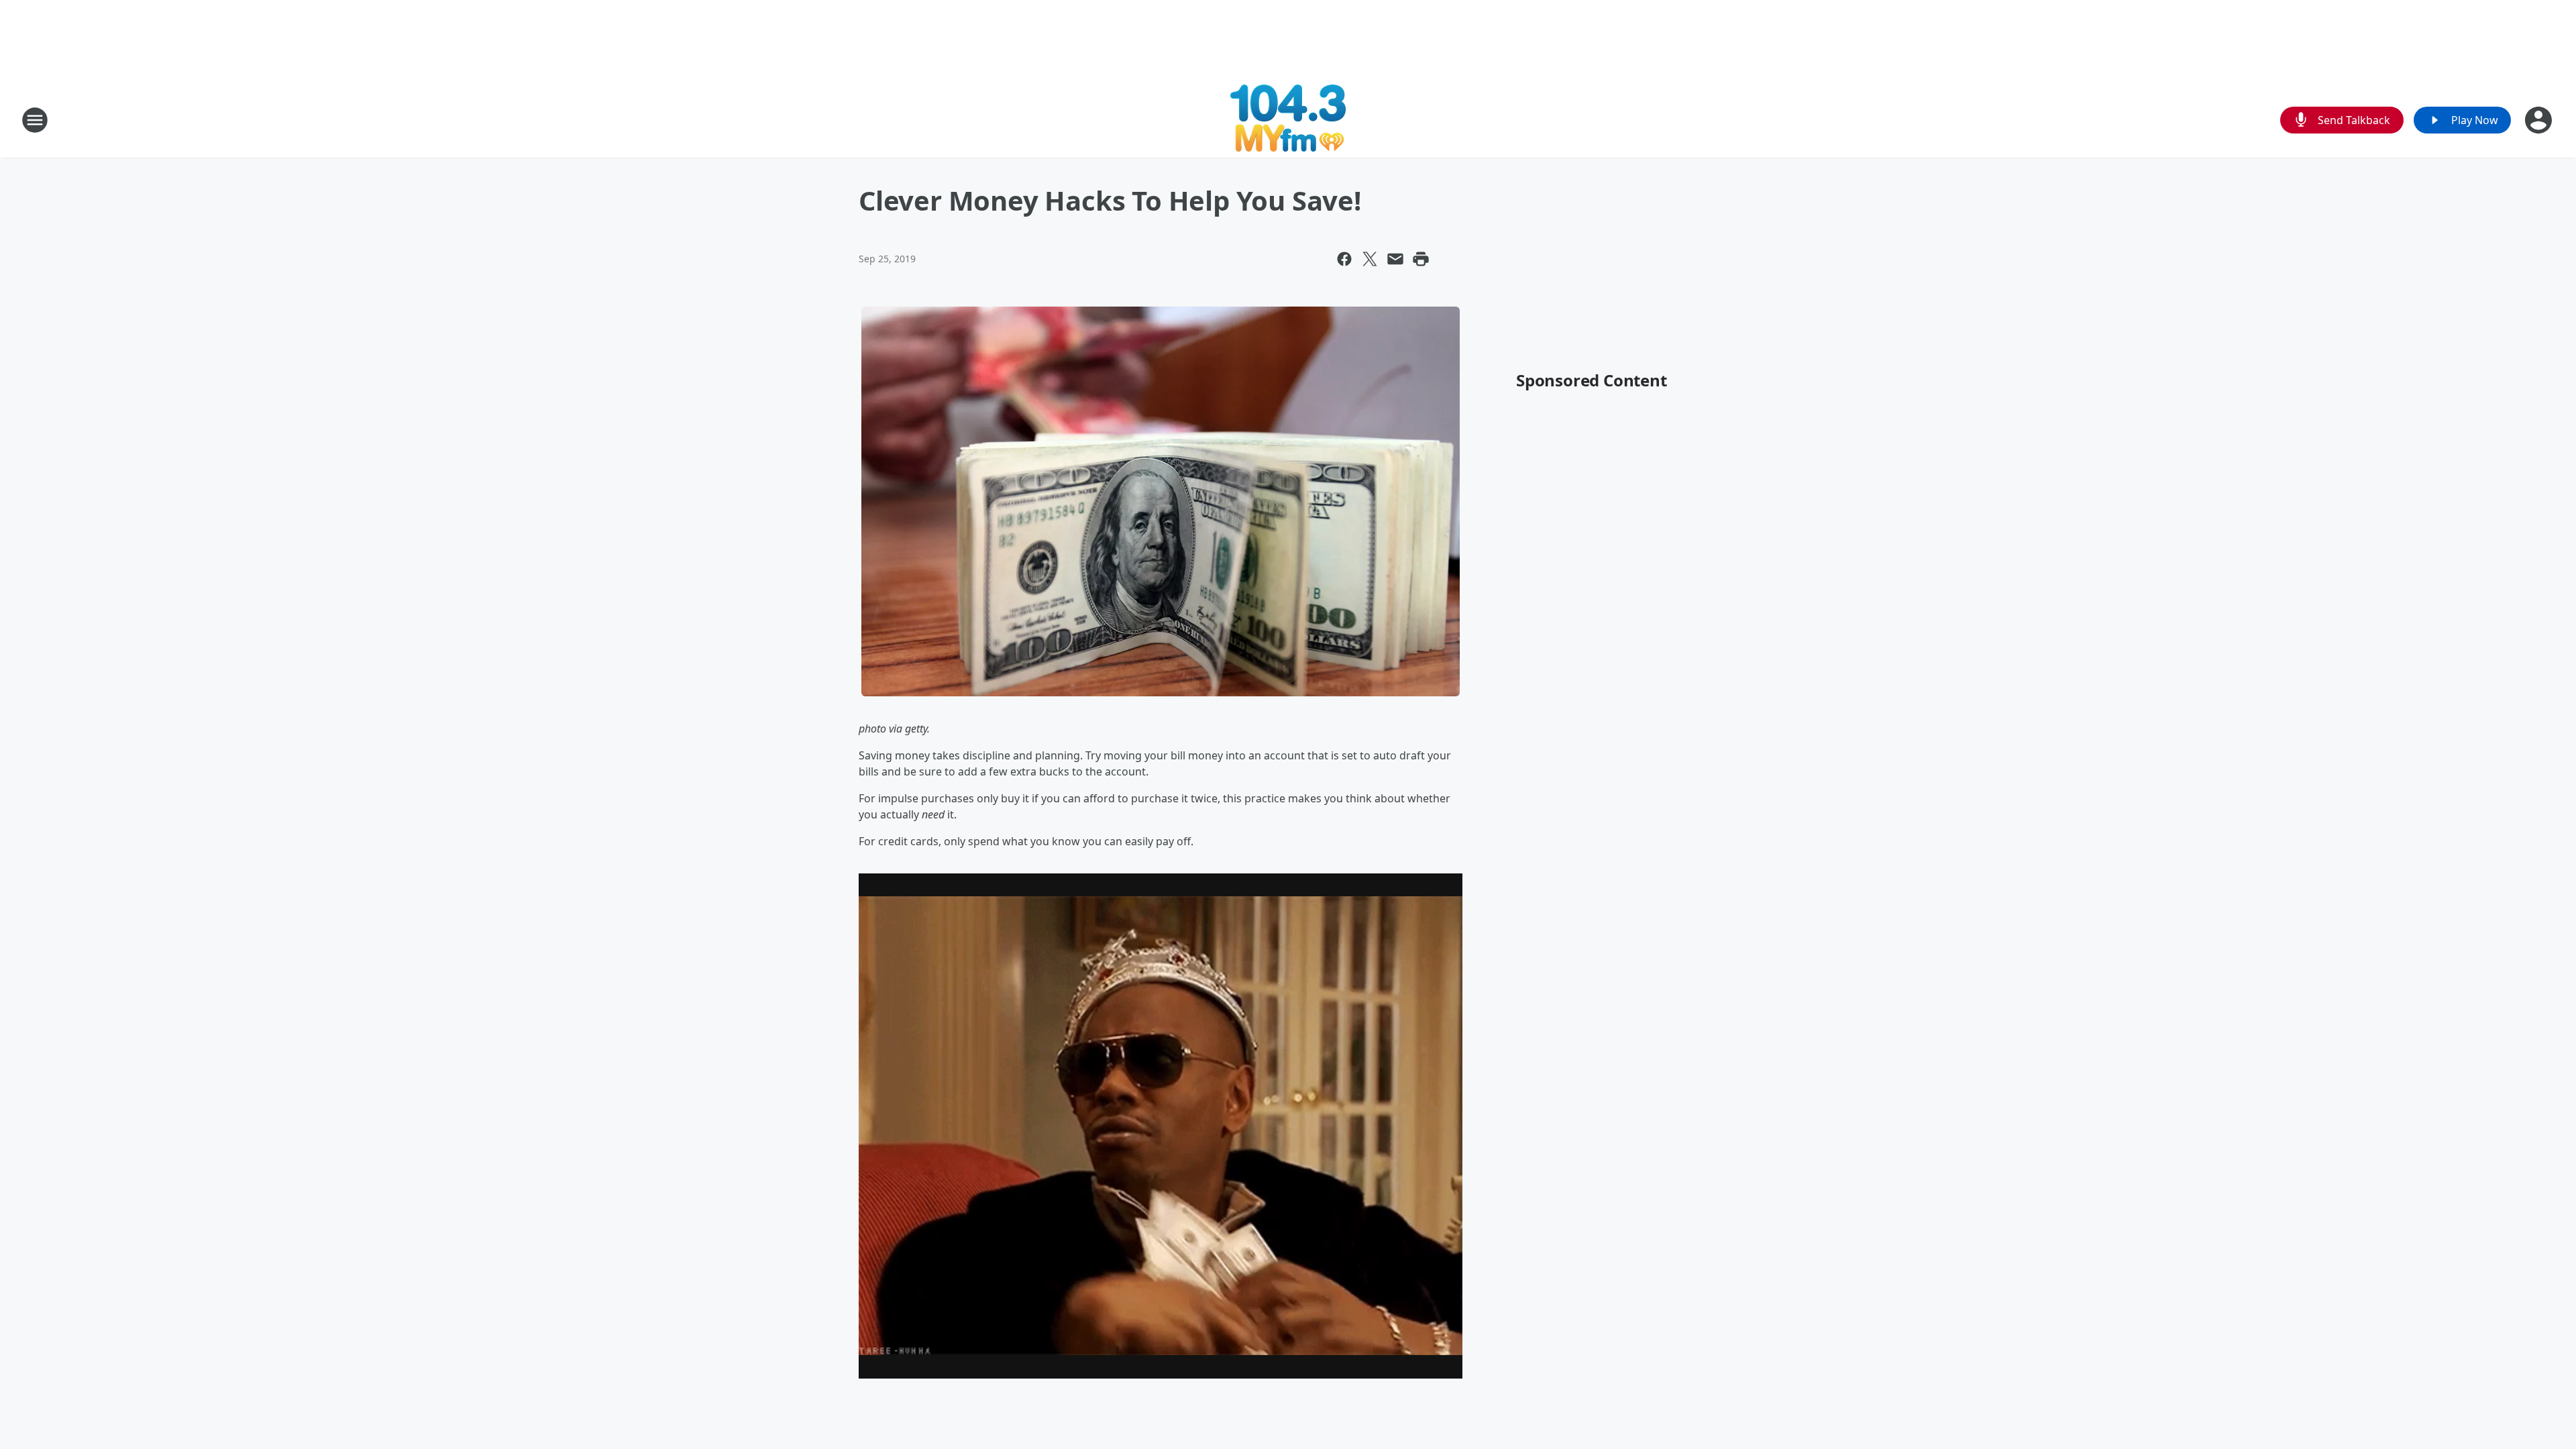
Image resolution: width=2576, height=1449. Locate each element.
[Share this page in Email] (1395, 259)
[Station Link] (1288, 120)
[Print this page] (1421, 259)
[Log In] (2540, 120)
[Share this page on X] (1370, 259)
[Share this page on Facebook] (1344, 259)
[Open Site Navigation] (35, 120)
